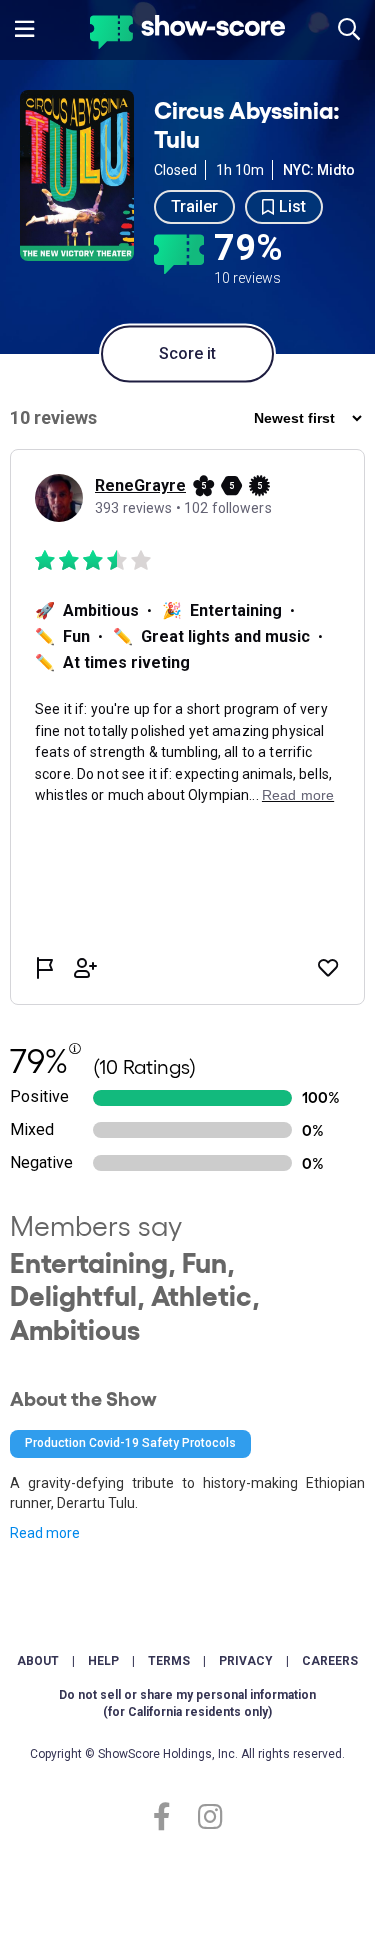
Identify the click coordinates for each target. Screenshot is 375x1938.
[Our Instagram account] (205, 1817)
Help (103, 1661)
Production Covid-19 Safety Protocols (130, 1443)
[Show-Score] (187, 34)
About (38, 1661)
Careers (330, 1661)
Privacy (246, 1661)
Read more (45, 1533)
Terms (169, 1661)
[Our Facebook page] (170, 1817)
